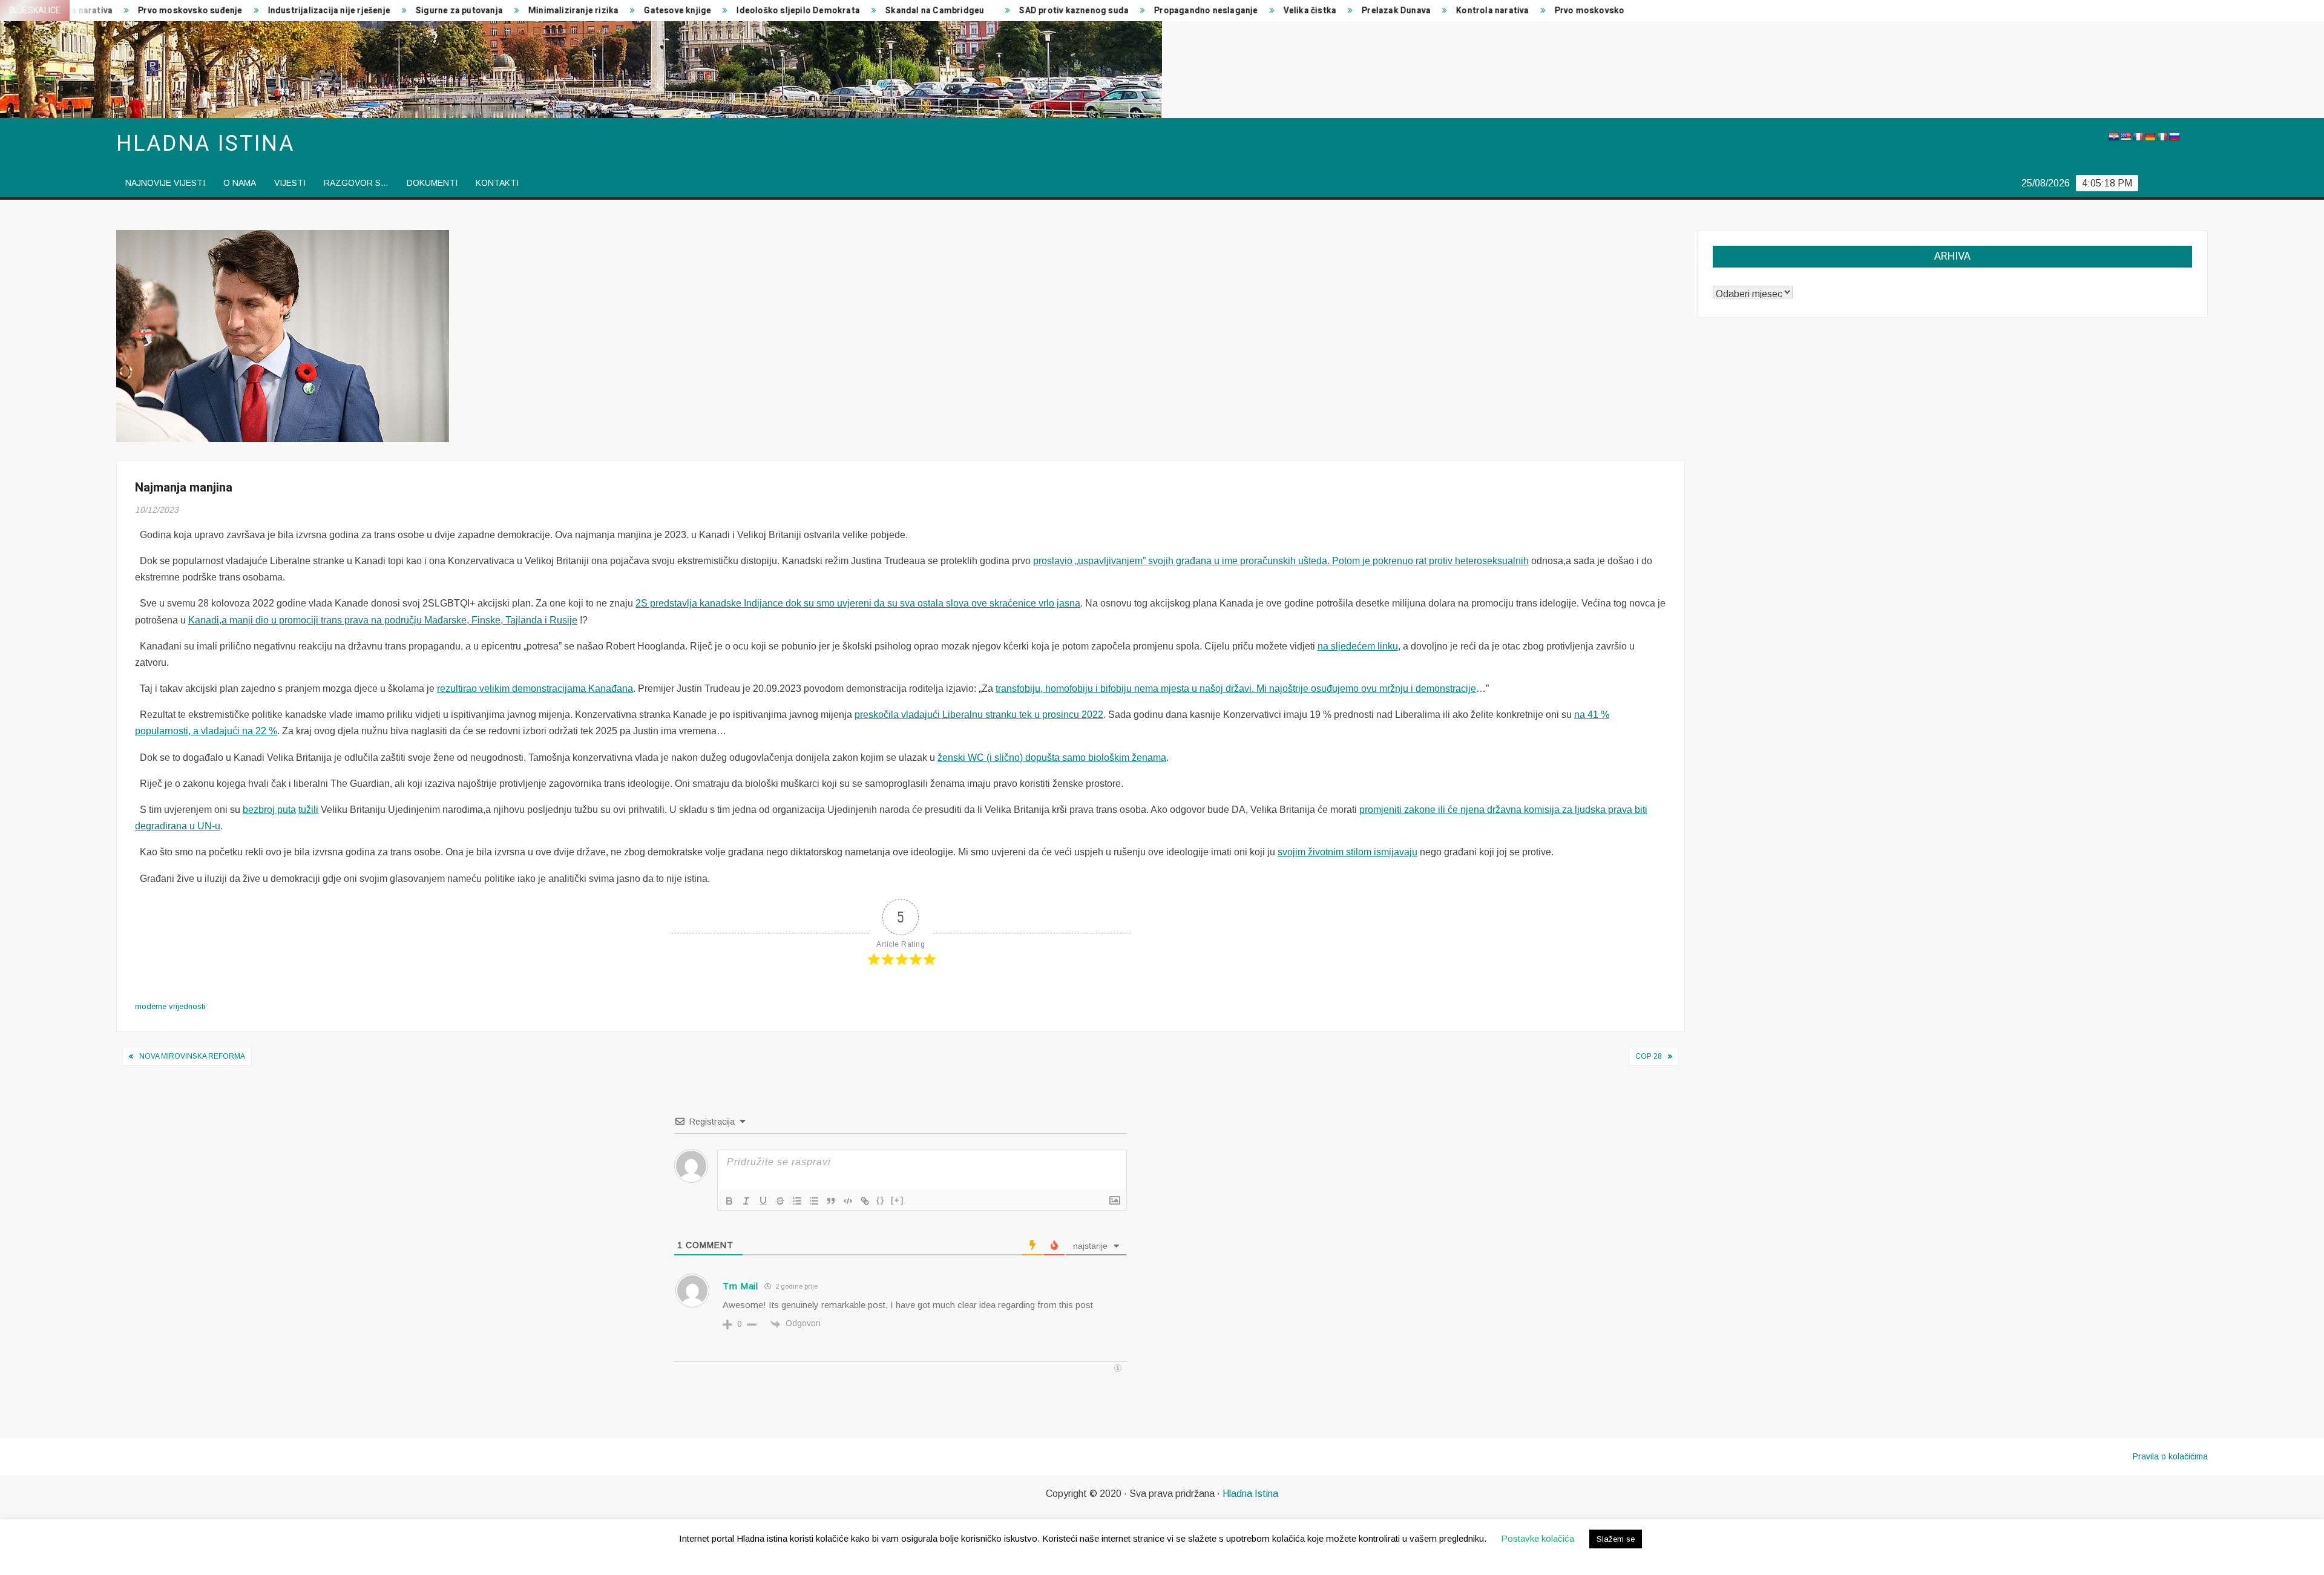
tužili (308, 810)
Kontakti (497, 183)
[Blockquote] (831, 1201)
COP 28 (1649, 1056)
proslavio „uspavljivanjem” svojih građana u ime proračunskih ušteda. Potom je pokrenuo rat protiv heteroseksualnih (1281, 561)
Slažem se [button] (1616, 1539)
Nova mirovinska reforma (192, 1056)
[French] (2138, 137)
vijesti (290, 183)
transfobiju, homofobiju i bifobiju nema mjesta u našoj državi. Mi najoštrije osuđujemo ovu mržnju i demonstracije (1236, 689)
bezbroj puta (269, 810)
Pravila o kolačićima (2170, 1456)
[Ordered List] (797, 1201)
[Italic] (746, 1201)
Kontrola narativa (1376, 11)
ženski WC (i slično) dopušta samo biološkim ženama (1052, 758)
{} (881, 1200)
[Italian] (2162, 137)
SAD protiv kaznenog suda (958, 11)
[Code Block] (848, 1201)
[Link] (865, 1201)
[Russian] (2174, 137)
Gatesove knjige (561, 11)
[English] (2125, 137)
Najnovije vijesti (165, 183)
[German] (2150, 137)
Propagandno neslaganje (1090, 11)
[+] (898, 1200)
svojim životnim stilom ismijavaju (1347, 852)
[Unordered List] (814, 1201)
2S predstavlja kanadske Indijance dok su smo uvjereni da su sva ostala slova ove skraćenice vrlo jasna (858, 603)
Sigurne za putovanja (343, 11)
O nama (240, 183)
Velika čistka (1193, 11)
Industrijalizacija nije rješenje (212, 11)
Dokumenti (432, 183)
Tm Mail (740, 1286)
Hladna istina (205, 144)
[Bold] (729, 1201)
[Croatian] (2113, 137)
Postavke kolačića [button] (1538, 1538)
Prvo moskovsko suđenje (1490, 11)
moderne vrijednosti (170, 1006)
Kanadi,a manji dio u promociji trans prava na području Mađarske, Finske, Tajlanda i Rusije (383, 620)
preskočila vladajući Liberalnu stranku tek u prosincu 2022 (979, 715)
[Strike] (780, 1201)
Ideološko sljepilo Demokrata (682, 11)
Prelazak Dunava (1280, 11)
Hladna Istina (1250, 1494)
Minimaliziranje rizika (457, 11)
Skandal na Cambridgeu (819, 11)
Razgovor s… (356, 183)
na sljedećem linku (1358, 646)
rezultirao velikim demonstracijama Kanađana (535, 689)
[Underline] (763, 1201)
